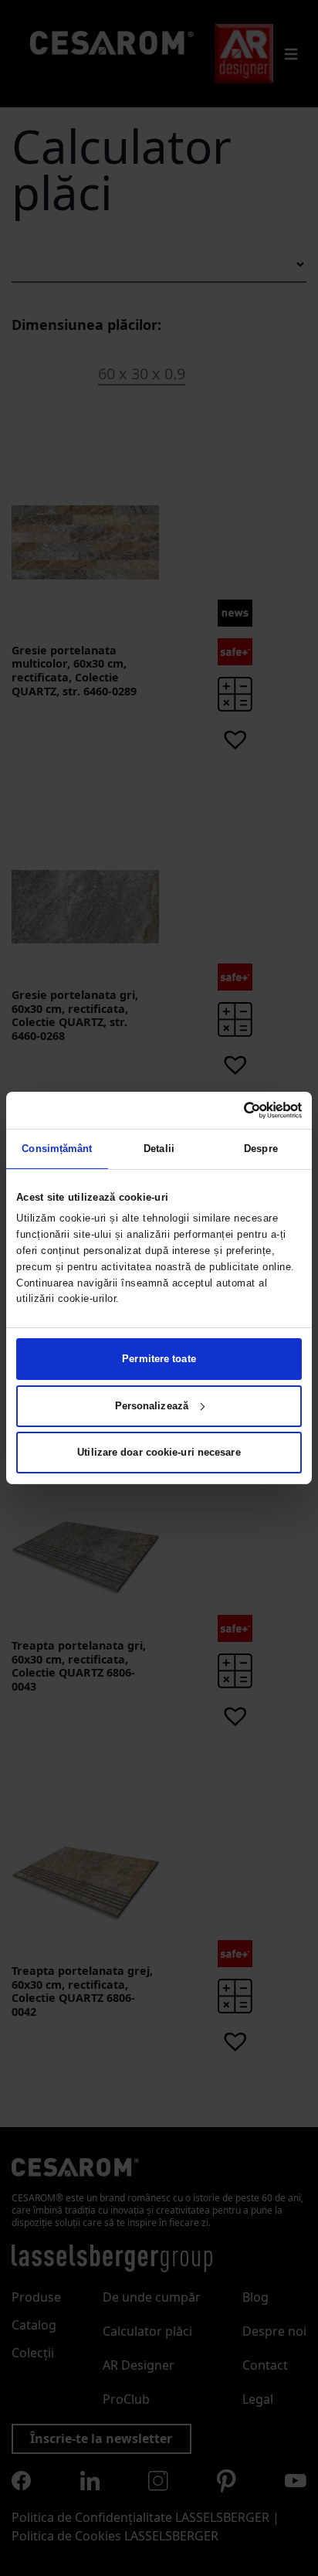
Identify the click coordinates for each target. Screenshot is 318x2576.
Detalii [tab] (159, 1149)
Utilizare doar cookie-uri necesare (159, 1452)
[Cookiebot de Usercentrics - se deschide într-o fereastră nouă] (234, 1110)
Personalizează (152, 1406)
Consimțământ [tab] (57, 1149)
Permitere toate (159, 1359)
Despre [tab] (261, 1149)
